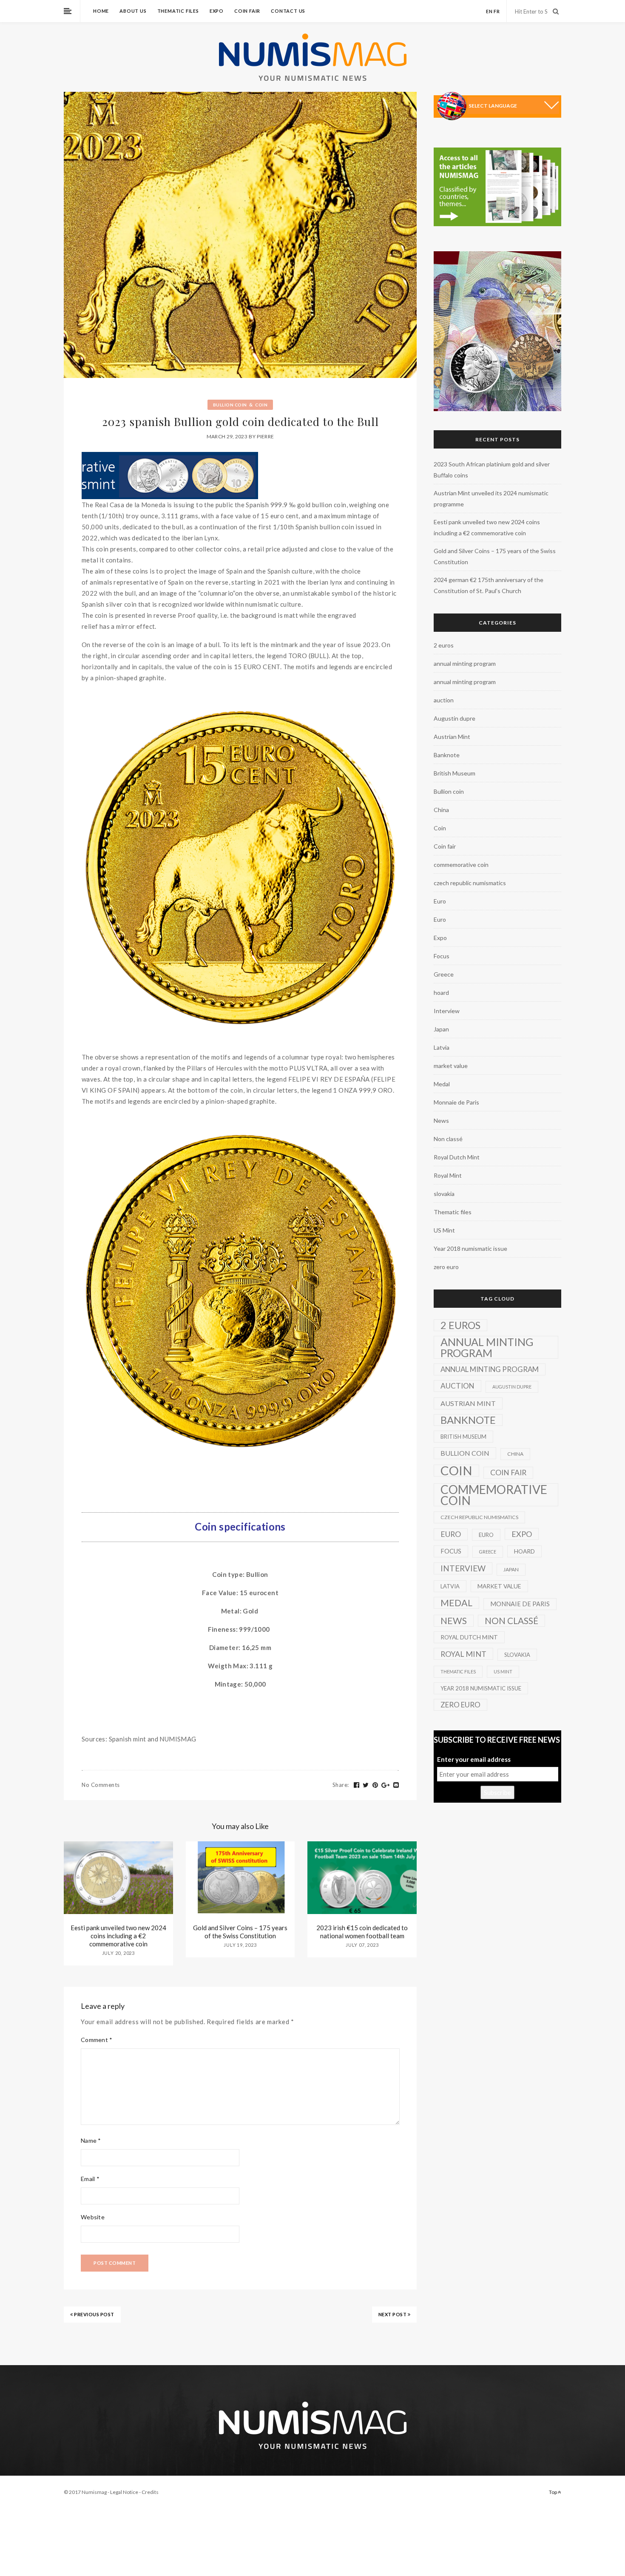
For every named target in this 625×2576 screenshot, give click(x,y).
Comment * (97, 2040)
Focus (442, 956)
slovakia (444, 1194)
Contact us (288, 11)
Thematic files (178, 11)
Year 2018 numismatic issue (470, 1248)
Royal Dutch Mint (457, 1157)
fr (497, 11)
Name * (91, 2140)
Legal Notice (124, 2492)
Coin (261, 405)
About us (133, 11)
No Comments (101, 1785)
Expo (217, 11)
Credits (150, 2492)
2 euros (444, 645)
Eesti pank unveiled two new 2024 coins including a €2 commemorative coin (118, 1936)
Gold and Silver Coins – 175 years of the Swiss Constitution (240, 1932)
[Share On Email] (396, 1785)
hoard (441, 993)
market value (451, 1066)
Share (341, 1785)
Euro (440, 901)
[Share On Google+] (386, 1785)
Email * (90, 2179)
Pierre (265, 436)
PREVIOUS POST (94, 2314)
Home (101, 11)
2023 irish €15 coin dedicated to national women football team (362, 1932)
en (489, 11)
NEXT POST (393, 2314)
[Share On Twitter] (366, 1785)
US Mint (444, 1230)
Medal (442, 1084)
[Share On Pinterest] (375, 1785)
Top (553, 2492)
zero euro (446, 1267)
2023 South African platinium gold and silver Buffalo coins (492, 470)
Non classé (448, 1139)
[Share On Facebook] (357, 1785)
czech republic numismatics (470, 883)
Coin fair (247, 11)
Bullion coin (230, 405)
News (441, 1120)
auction (444, 700)
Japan (441, 1029)
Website (93, 2217)
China (441, 810)
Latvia (442, 1047)
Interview (447, 1011)
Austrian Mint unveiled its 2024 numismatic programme (491, 498)
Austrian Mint (452, 737)
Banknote (447, 755)
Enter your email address (474, 1759)
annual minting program (465, 663)
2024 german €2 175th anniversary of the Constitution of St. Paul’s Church (489, 585)
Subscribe (497, 1792)
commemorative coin (461, 865)
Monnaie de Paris (456, 1102)
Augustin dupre (455, 718)
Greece (444, 974)
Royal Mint (448, 1175)
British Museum (455, 773)
